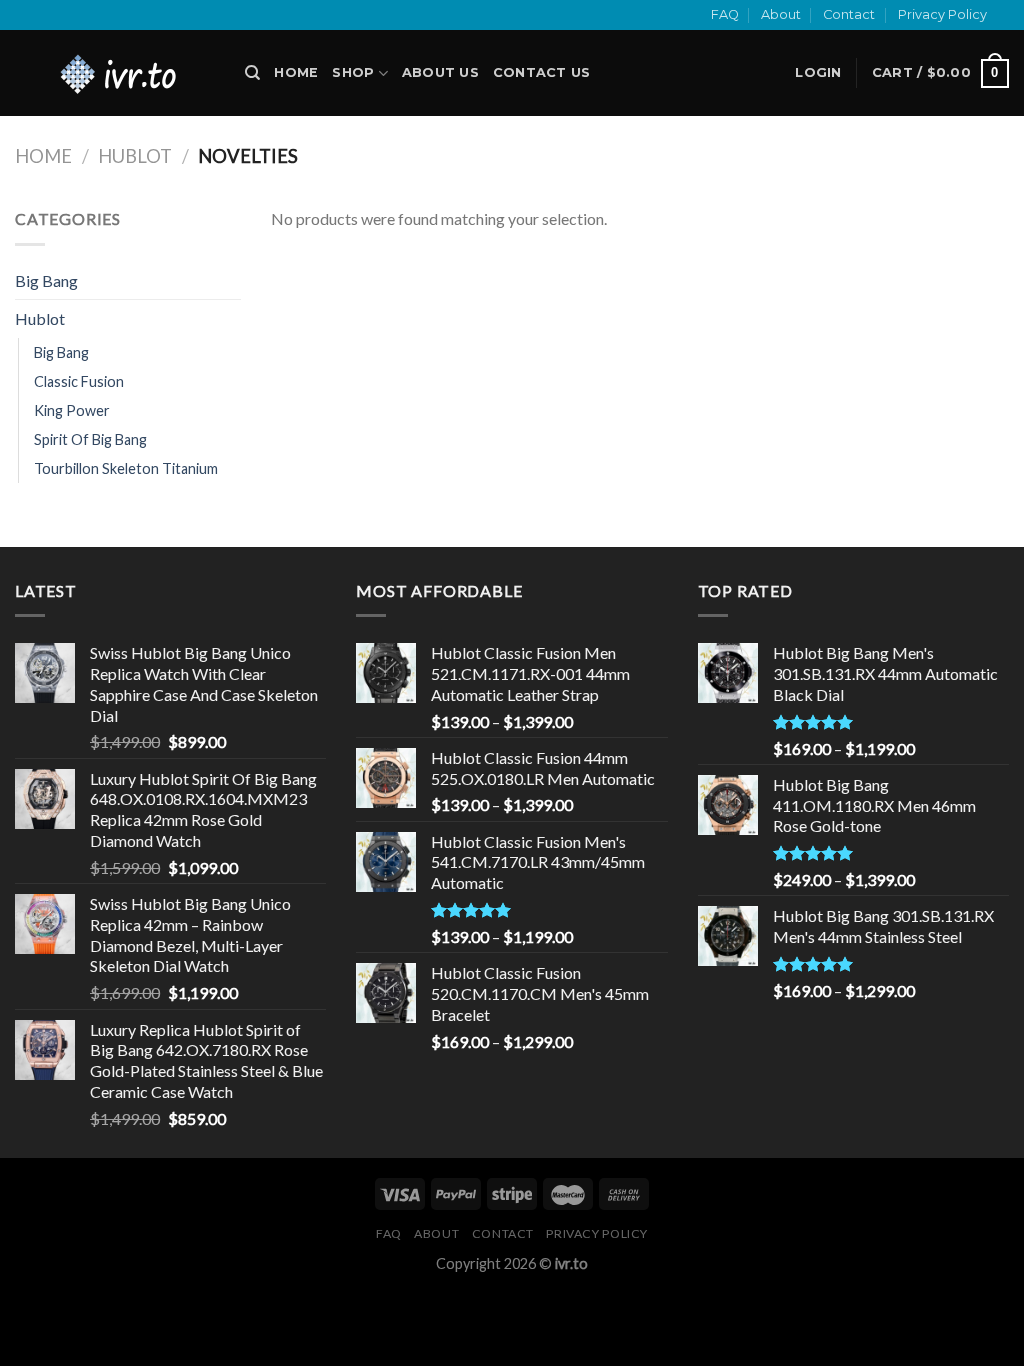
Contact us (542, 72)
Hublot (135, 156)
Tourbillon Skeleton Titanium (126, 468)
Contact (849, 14)
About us (440, 72)
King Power (72, 410)
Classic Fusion (79, 381)
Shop (353, 72)
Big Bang (46, 280)
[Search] (252, 73)
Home (296, 72)
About (781, 14)
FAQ (725, 14)
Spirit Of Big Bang (90, 439)
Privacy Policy (942, 14)
